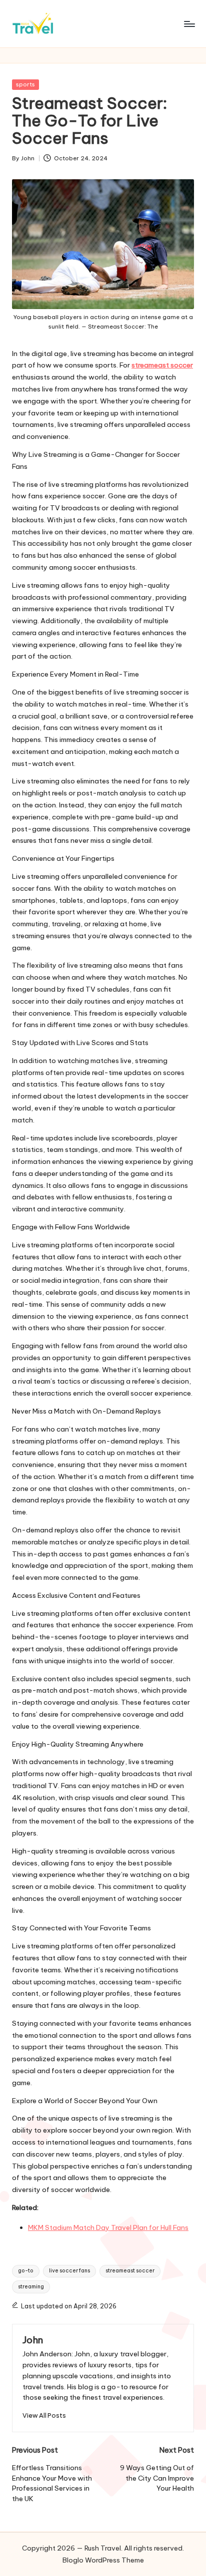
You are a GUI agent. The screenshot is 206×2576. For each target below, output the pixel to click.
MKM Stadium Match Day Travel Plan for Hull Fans (108, 2227)
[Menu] (189, 24)
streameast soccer (130, 2271)
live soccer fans (69, 2271)
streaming (31, 2287)
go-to (26, 2271)
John (33, 2340)
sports (25, 84)
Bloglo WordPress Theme (103, 2560)
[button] (44, 2415)
